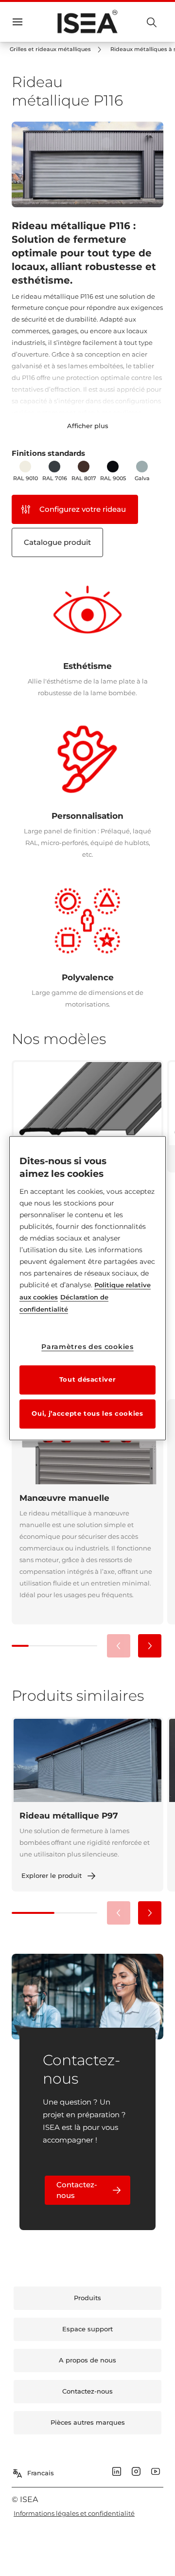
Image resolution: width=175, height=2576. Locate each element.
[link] (57, 50)
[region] (87, 1288)
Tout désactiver (88, 1379)
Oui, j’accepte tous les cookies (87, 1413)
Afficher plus (88, 426)
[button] (150, 1646)
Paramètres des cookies (87, 1347)
